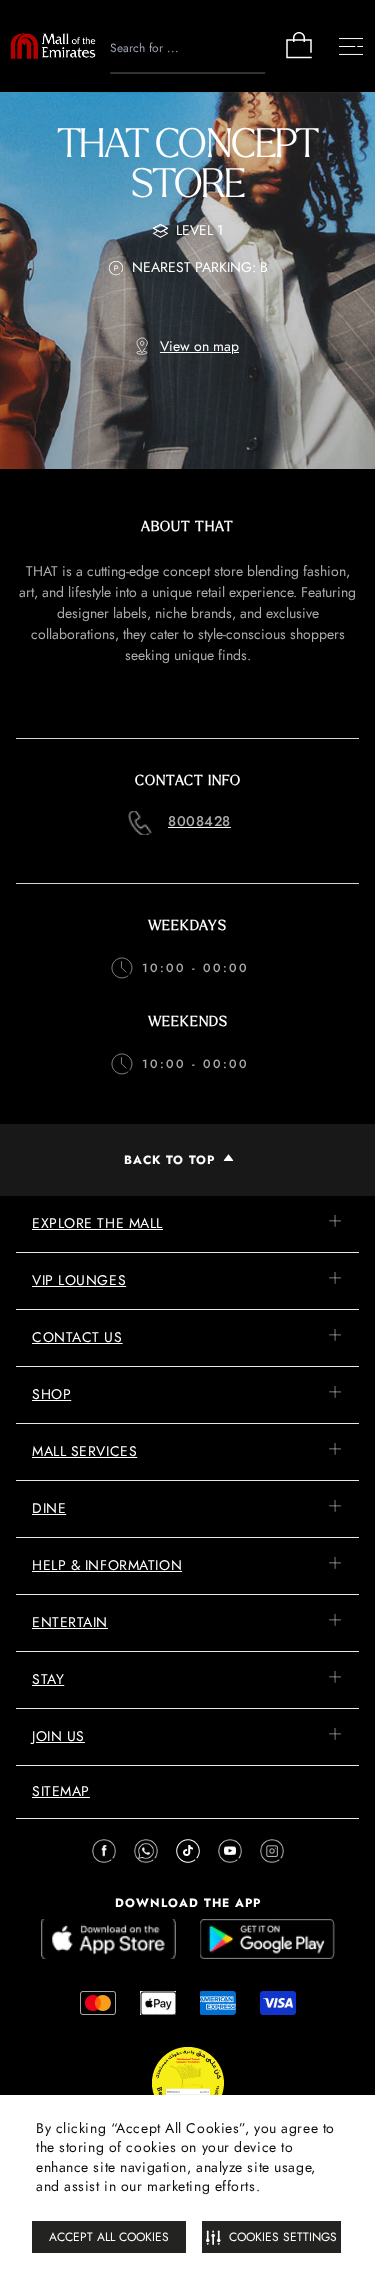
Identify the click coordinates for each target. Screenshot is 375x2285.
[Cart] (299, 56)
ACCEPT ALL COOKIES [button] (109, 2237)
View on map (199, 346)
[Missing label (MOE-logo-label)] (53, 46)
